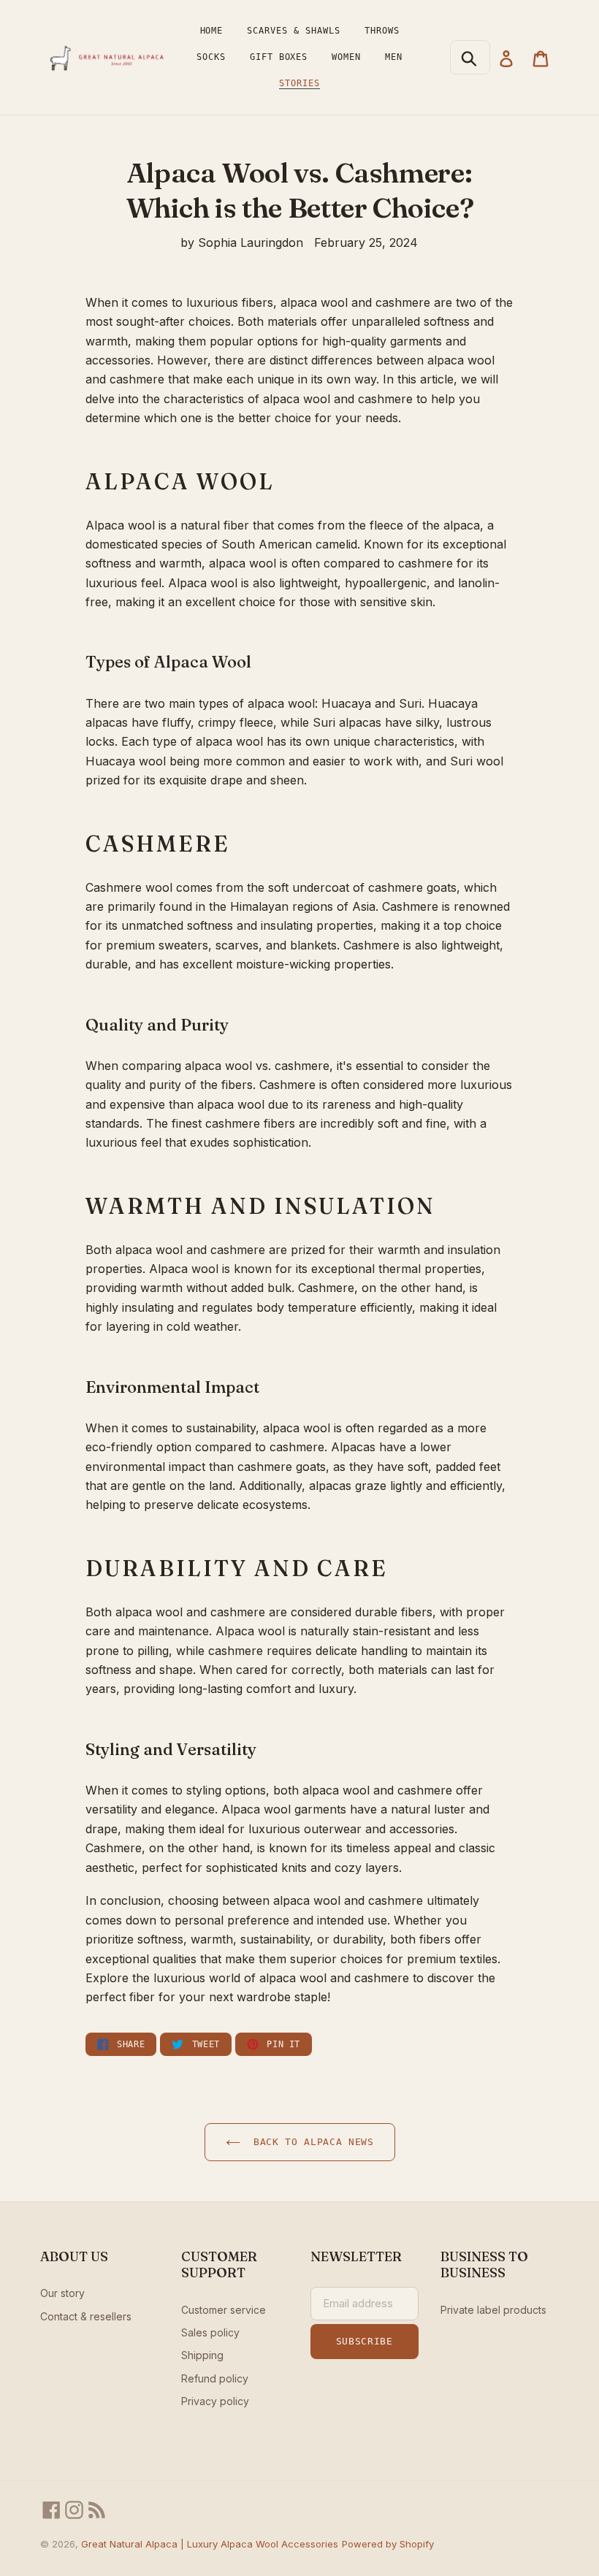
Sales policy (210, 2332)
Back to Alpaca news (311, 2142)
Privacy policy (215, 2401)
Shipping (202, 2355)
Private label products (493, 2310)
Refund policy (215, 2378)
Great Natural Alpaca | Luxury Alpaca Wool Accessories (210, 2544)
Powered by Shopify (388, 2544)
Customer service (224, 2310)
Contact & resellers (86, 2316)
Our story (62, 2293)
